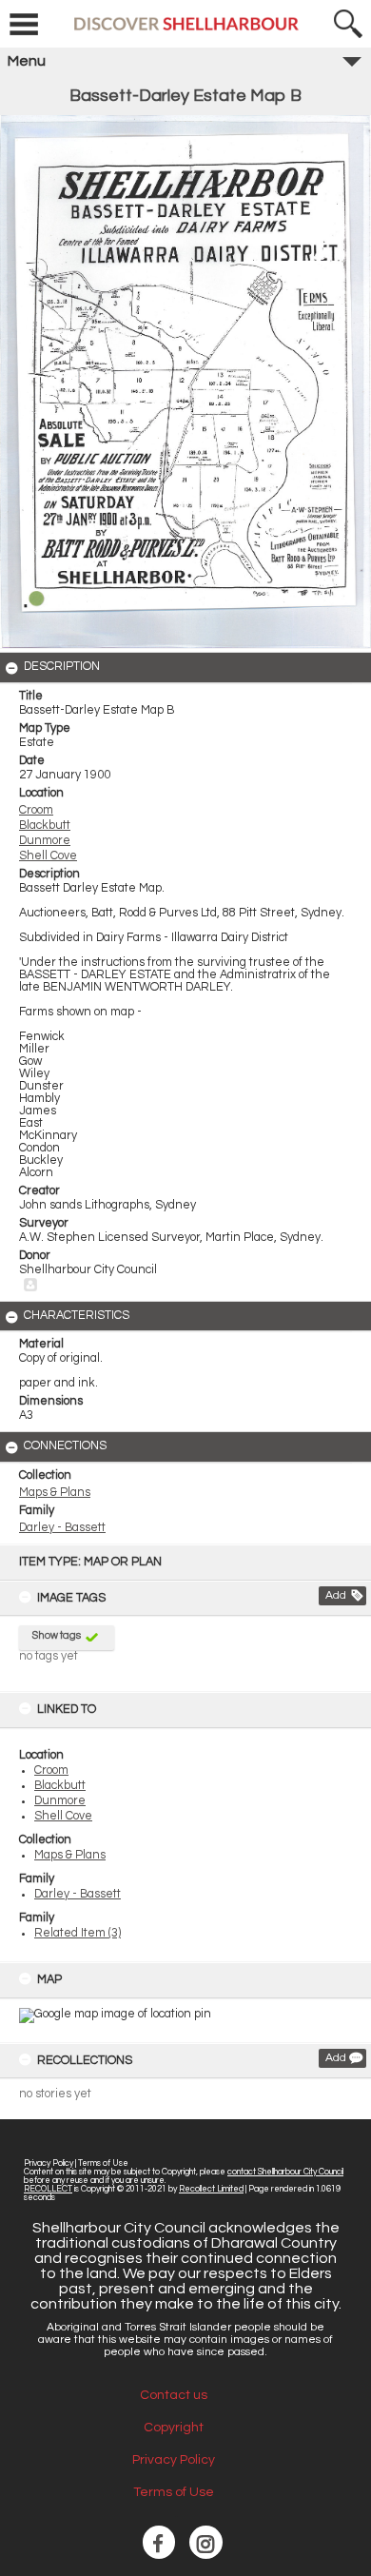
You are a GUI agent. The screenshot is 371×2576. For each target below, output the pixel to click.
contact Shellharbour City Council (285, 2172)
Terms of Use (103, 2163)
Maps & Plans (70, 1855)
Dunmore (60, 1801)
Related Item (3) (78, 1933)
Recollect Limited (211, 2189)
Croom (51, 1770)
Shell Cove (63, 1816)
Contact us (174, 2395)
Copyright (174, 2428)
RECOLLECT (48, 2189)
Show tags (57, 1635)
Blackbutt (60, 1786)
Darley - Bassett (78, 1894)
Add (336, 1595)
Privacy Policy (49, 2163)
